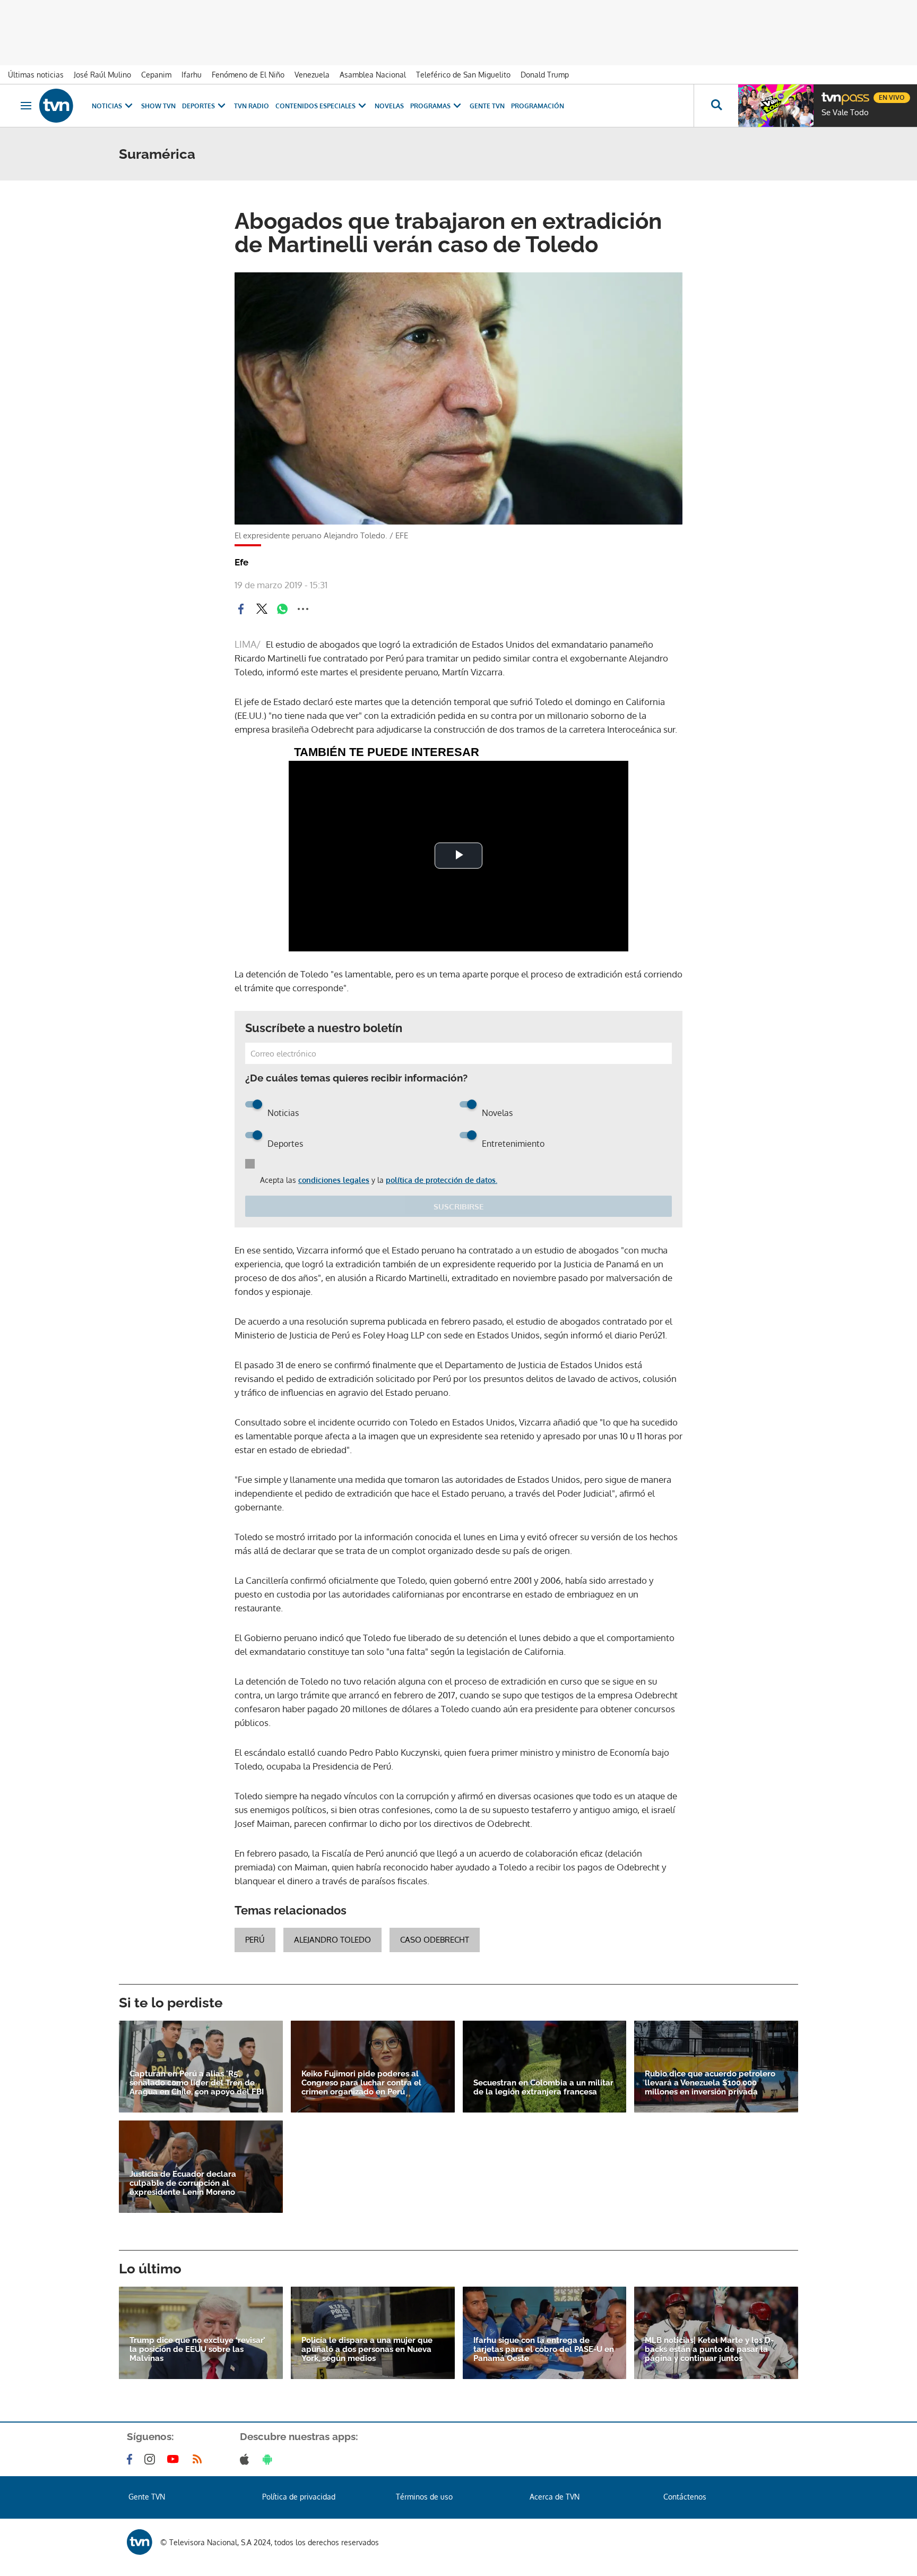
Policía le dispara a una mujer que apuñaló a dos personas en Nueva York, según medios (367, 2350)
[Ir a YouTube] (175, 2459)
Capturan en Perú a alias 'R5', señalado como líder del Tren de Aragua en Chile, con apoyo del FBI (197, 2083)
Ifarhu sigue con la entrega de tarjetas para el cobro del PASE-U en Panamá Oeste (544, 2350)
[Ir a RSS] (200, 2459)
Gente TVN (487, 106)
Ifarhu (192, 75)
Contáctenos (685, 2497)
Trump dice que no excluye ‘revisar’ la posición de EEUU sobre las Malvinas (197, 2350)
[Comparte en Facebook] (241, 609)
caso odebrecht (435, 1940)
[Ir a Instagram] (152, 2459)
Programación (538, 106)
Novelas (389, 106)
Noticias (107, 106)
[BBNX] (140, 2542)
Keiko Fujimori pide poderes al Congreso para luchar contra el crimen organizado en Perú (361, 2083)
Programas (430, 106)
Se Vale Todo (845, 113)
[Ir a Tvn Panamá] (56, 106)
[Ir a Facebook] (132, 2459)
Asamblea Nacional (373, 75)
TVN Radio (252, 106)
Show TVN (158, 106)
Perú (255, 1940)
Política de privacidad (299, 2497)
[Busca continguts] (716, 106)
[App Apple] (246, 2459)
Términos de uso (424, 2497)
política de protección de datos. (442, 1180)
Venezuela (312, 75)
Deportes (198, 106)
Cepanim (156, 75)
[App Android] (270, 2459)
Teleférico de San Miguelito (463, 75)
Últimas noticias (36, 75)
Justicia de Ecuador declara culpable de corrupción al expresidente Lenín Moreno (183, 2183)
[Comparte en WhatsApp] (282, 609)
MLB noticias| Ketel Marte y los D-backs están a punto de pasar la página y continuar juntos (709, 2350)
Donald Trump (545, 75)
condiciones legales (334, 1180)
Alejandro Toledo (332, 1940)
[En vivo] (831, 93)
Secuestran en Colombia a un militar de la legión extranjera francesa (543, 2088)
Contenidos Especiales (315, 106)
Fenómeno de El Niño (248, 75)
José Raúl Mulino (102, 75)
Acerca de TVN (555, 2497)
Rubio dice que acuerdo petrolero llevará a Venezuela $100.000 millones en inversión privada (710, 2083)
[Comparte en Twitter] (262, 609)
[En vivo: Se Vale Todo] (776, 106)
